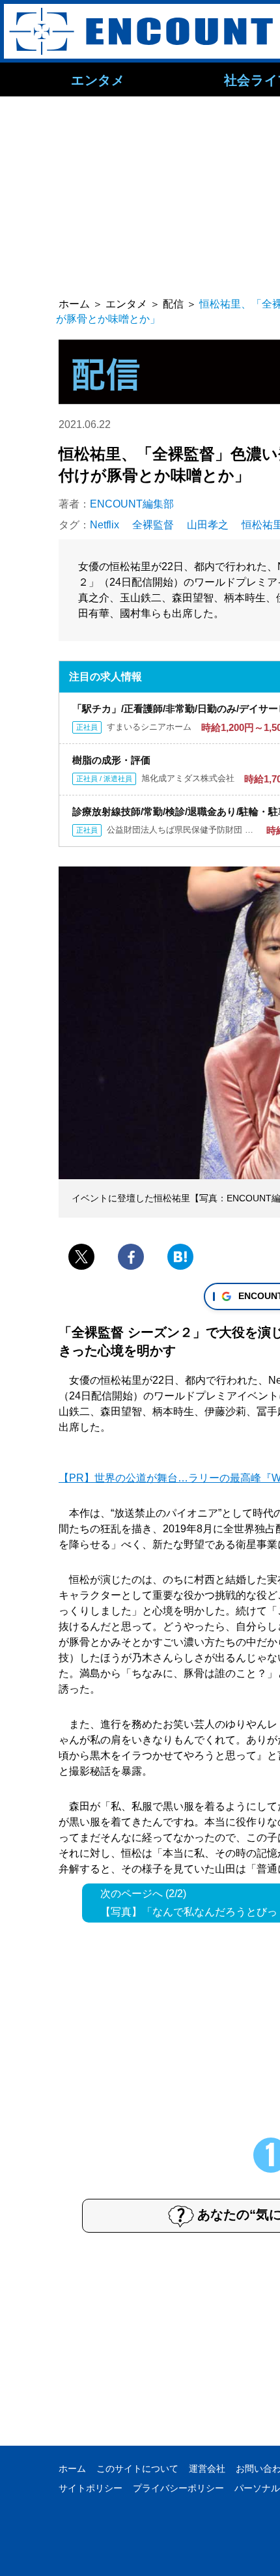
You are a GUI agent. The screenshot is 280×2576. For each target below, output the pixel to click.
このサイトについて (137, 2469)
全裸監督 (153, 525)
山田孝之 (208, 525)
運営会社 (207, 2469)
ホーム (72, 2469)
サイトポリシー (91, 2488)
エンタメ (98, 79)
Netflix (105, 525)
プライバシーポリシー (178, 2488)
